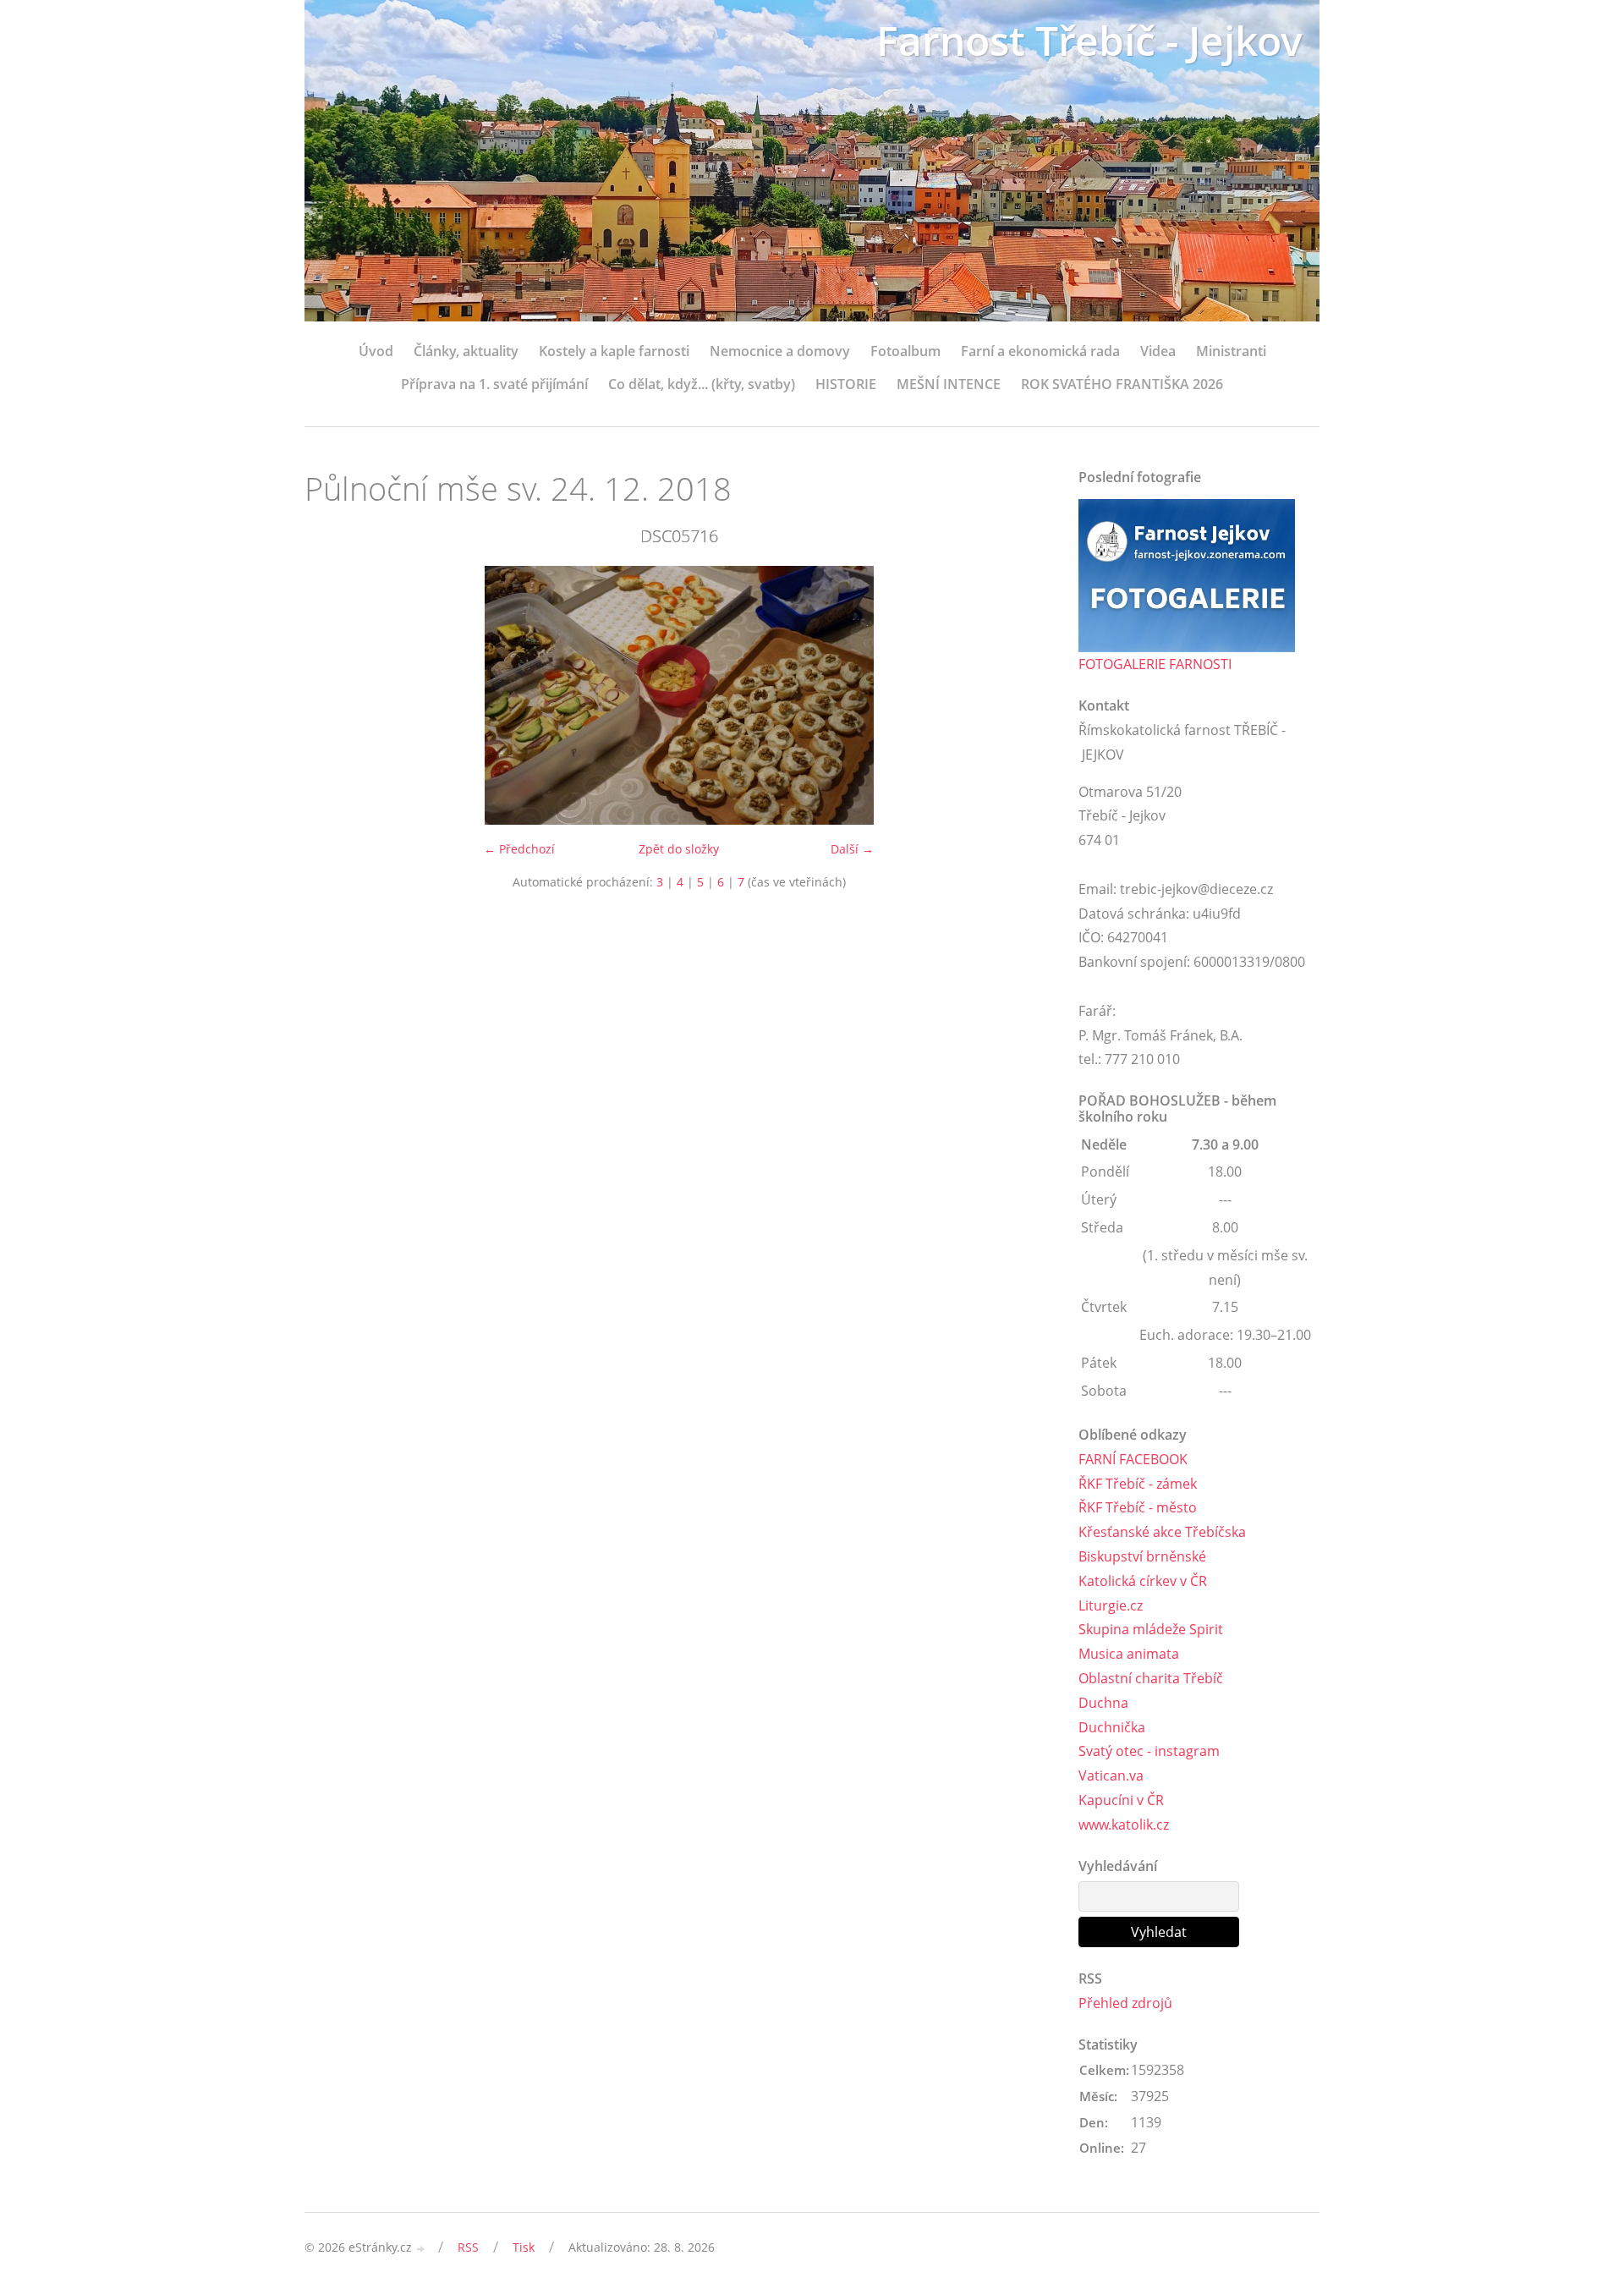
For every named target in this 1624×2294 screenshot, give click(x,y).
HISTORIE (846, 384)
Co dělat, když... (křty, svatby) (702, 384)
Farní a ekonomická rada (1040, 351)
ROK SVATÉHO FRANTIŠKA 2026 (1122, 384)
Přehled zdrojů (1125, 2003)
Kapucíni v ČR (1121, 1800)
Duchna (1103, 1703)
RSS (468, 2247)
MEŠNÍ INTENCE (949, 384)
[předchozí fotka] (332, 695)
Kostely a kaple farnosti (614, 351)
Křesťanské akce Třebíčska (1162, 1532)
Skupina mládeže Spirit (1151, 1629)
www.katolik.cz (1124, 1825)
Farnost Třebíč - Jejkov (1089, 40)
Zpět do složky (679, 849)
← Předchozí (519, 849)
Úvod (376, 351)
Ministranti (1231, 351)
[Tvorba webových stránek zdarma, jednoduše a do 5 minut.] (421, 2249)
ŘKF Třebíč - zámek (1138, 1484)
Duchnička (1112, 1727)
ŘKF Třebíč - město (1138, 1507)
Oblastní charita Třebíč (1151, 1678)
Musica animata (1129, 1654)
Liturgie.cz (1111, 1605)
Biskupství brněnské (1142, 1556)
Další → (852, 849)
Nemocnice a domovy (780, 351)
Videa (1158, 351)
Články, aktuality (466, 351)
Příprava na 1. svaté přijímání (494, 384)
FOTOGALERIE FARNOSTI (1155, 664)
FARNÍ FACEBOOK (1133, 1459)
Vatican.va (1111, 1775)
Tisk (524, 2247)
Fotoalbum (905, 351)
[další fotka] (1026, 695)
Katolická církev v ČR (1143, 1581)
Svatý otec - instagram (1149, 1751)
